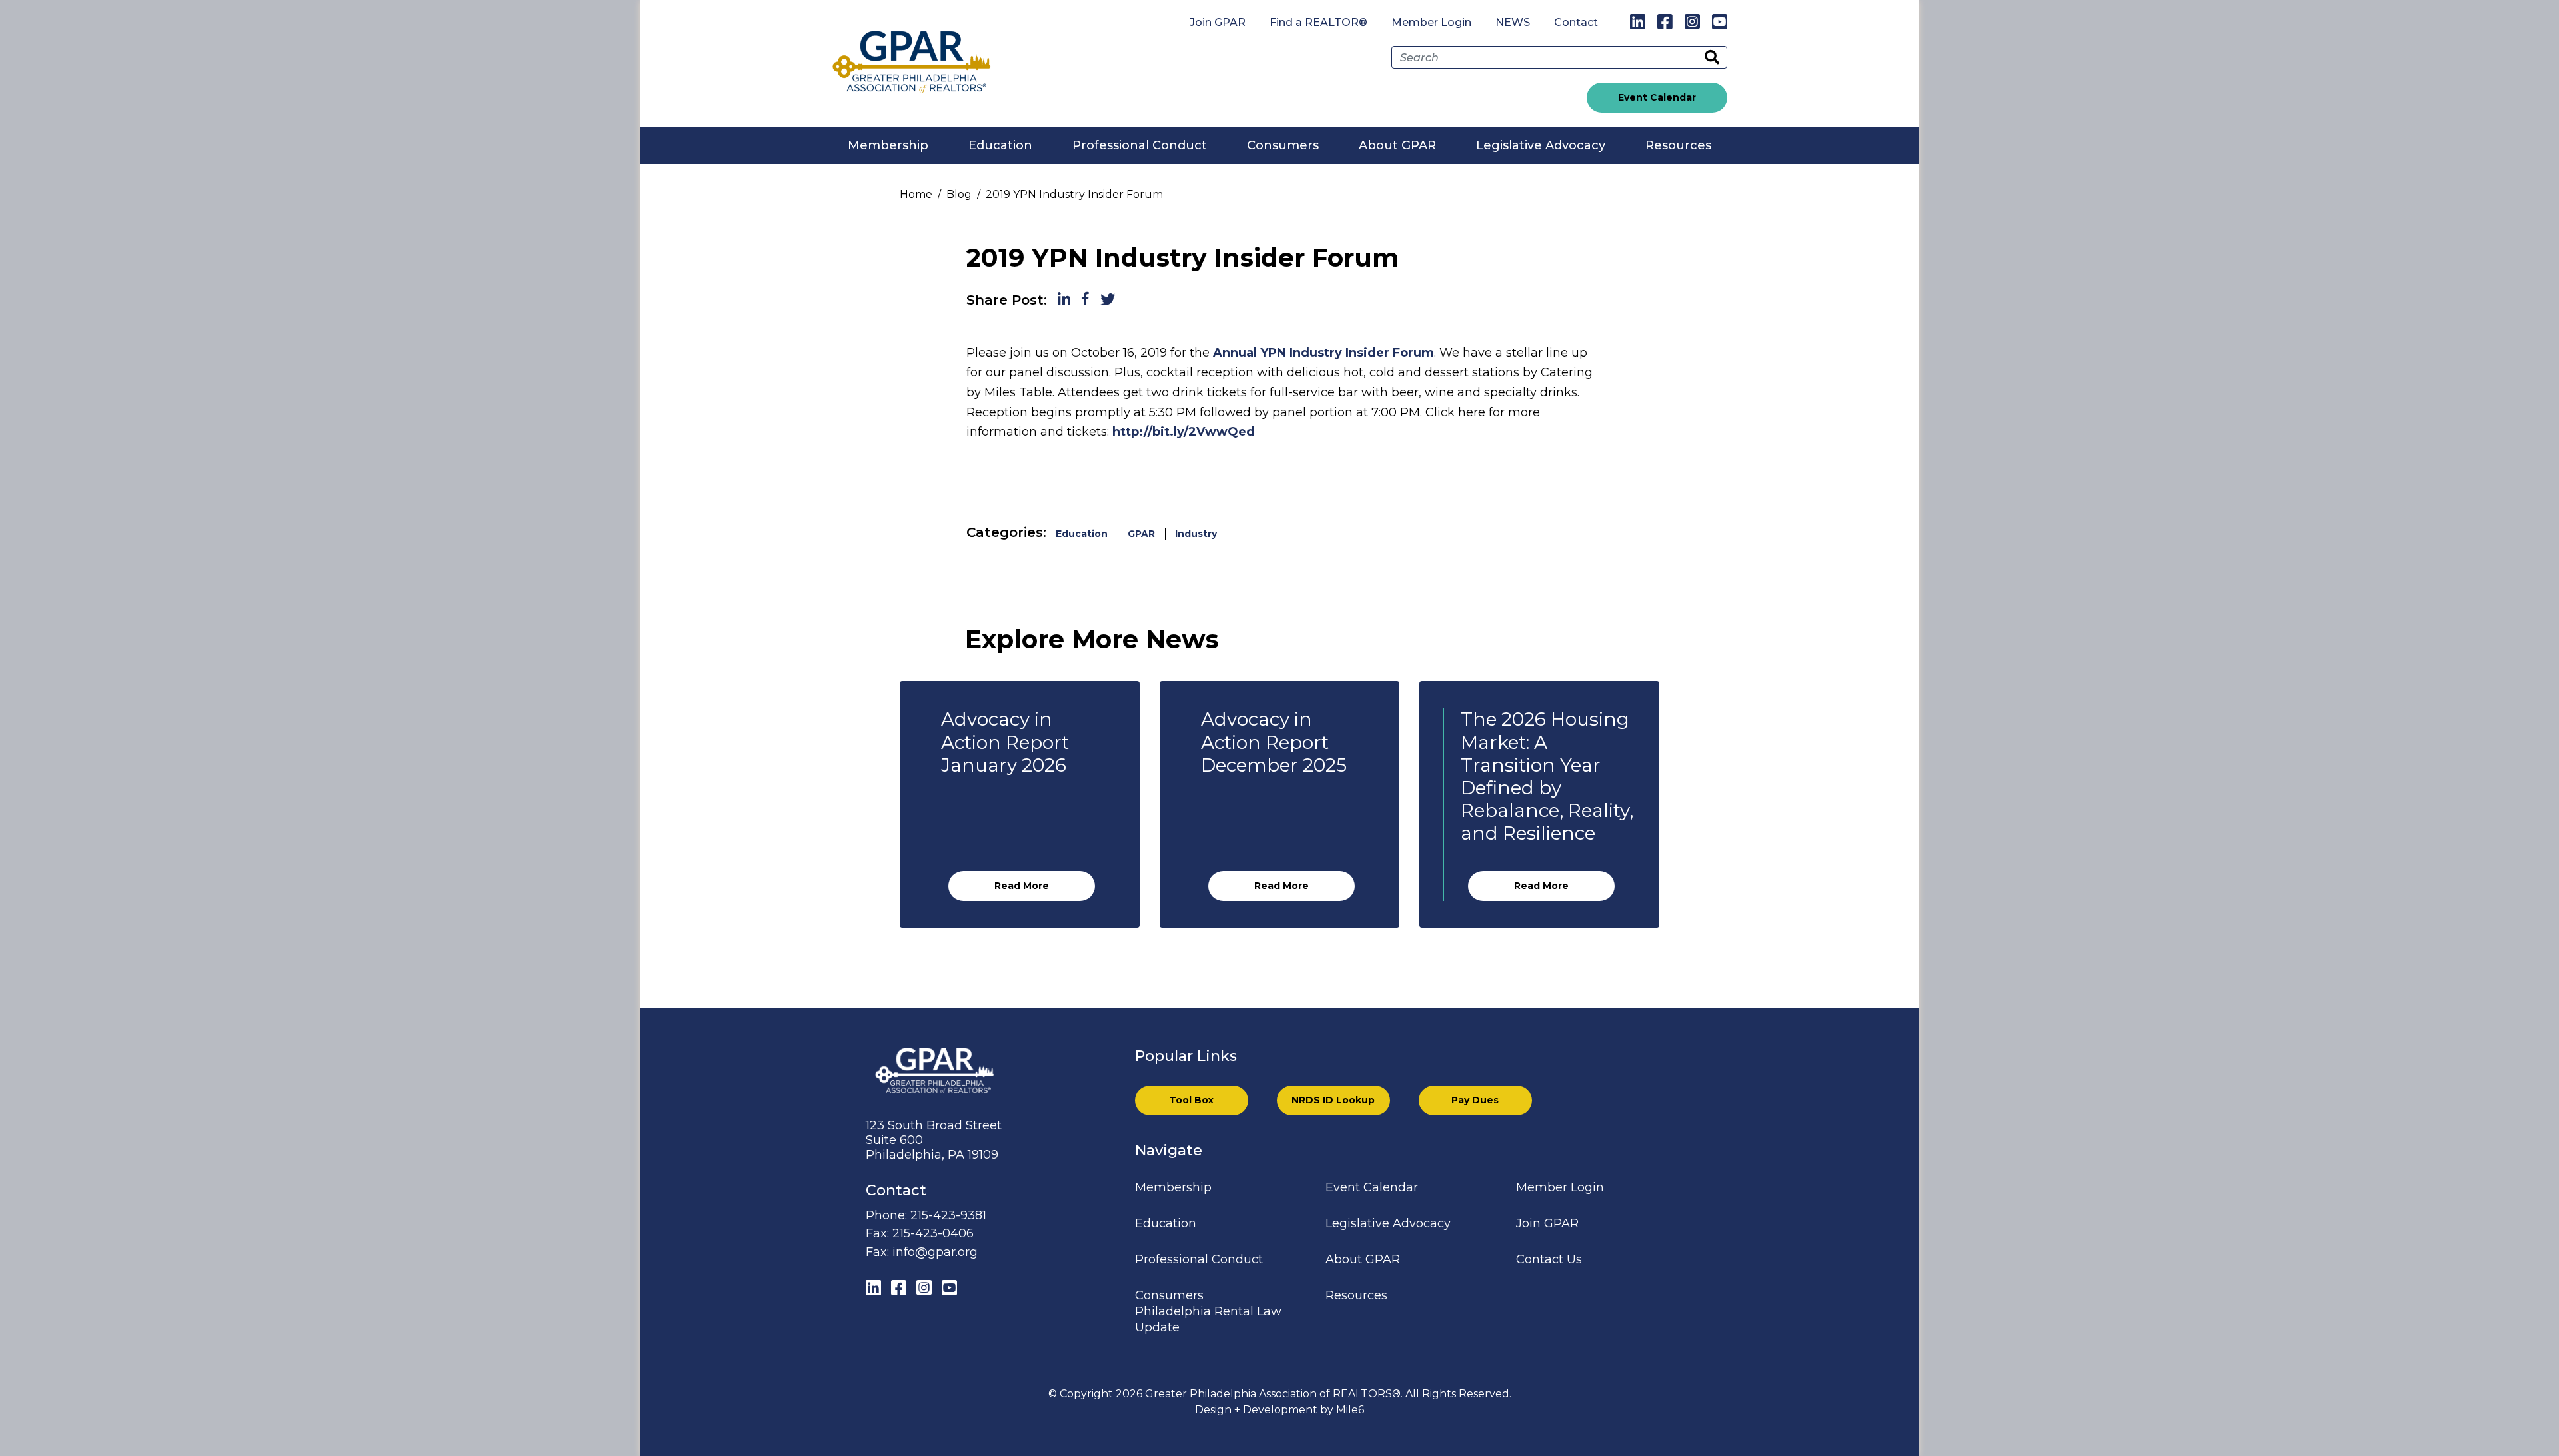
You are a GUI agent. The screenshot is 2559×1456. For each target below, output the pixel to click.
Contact (1576, 22)
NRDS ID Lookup (1333, 1100)
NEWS (1513, 22)
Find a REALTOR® (1318, 22)
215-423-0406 (933, 1233)
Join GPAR (1218, 22)
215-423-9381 (948, 1215)
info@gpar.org (935, 1252)
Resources (1678, 145)
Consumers (1283, 145)
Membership (888, 145)
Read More (1022, 886)
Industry (1196, 534)
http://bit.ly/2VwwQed (1184, 432)
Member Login (1431, 22)
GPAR (1141, 534)
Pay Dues (1475, 1100)
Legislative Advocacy (1541, 145)
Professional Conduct (1140, 145)
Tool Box (1191, 1100)
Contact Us (1549, 1259)
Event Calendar (1657, 97)
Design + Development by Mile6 (1279, 1410)
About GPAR (1397, 145)
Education (1000, 145)
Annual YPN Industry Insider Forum (1323, 353)
